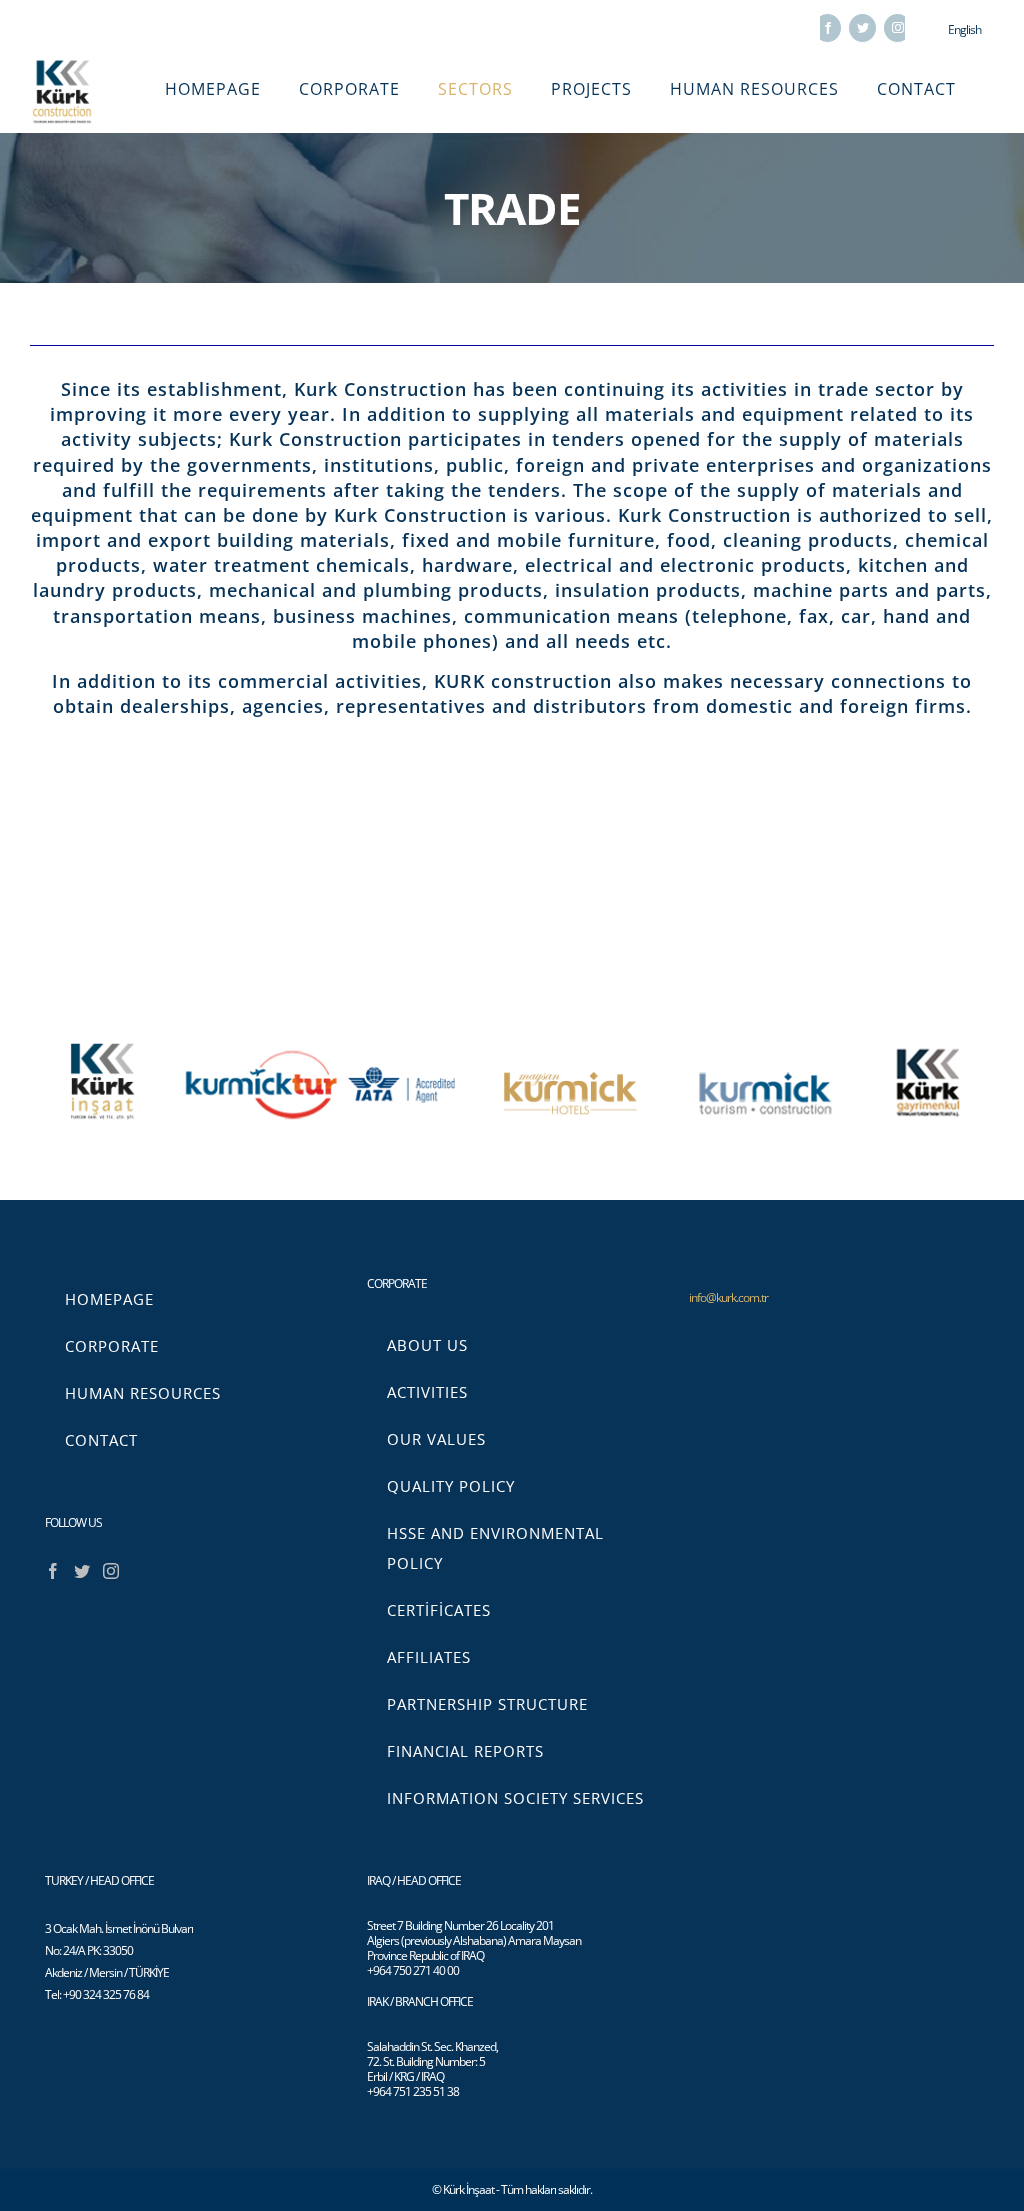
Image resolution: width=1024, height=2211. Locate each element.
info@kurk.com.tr (728, 1297)
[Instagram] (110, 1571)
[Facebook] (52, 1571)
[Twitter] (81, 1571)
